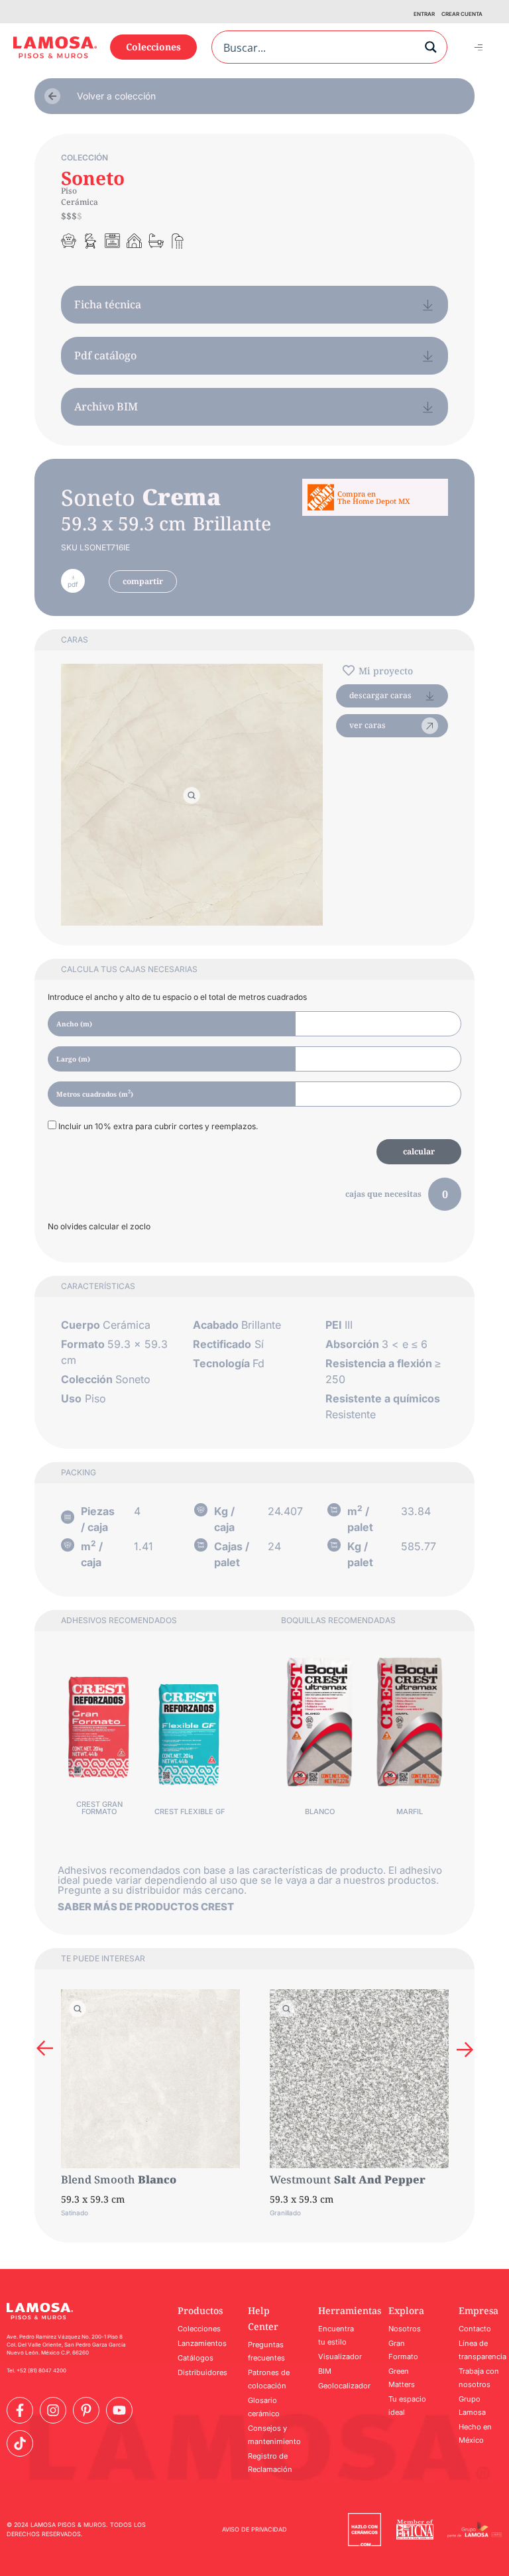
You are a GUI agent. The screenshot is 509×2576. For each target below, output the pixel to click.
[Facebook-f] (20, 2410)
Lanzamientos (199, 2343)
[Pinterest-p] (86, 2410)
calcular (419, 1151)
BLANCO (320, 1811)
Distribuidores (199, 2372)
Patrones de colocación (269, 2379)
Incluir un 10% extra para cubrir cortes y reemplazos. (157, 1126)
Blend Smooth (98, 2179)
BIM (325, 2371)
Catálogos (196, 2358)
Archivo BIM (106, 406)
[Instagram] (53, 2410)
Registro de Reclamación (270, 2463)
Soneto (93, 178)
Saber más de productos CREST (146, 1907)
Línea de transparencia (481, 2350)
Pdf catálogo (105, 355)
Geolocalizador (340, 2386)
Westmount (300, 2179)
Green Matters (402, 2378)
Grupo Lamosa (472, 2406)
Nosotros (405, 2329)
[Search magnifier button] (431, 47)
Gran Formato (403, 2350)
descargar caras (380, 695)
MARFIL (410, 1811)
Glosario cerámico (264, 2407)
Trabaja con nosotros (479, 2378)
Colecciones (199, 2329)
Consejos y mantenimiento (270, 2435)
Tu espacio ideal (407, 2406)
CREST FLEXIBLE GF (190, 1811)
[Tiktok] (20, 2443)
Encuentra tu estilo (336, 2335)
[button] (478, 47)
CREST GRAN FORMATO (99, 1808)
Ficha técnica (108, 304)
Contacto (475, 2329)
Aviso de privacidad (254, 2529)
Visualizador (340, 2357)
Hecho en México (475, 2433)
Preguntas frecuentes (266, 2351)
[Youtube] (119, 2410)
